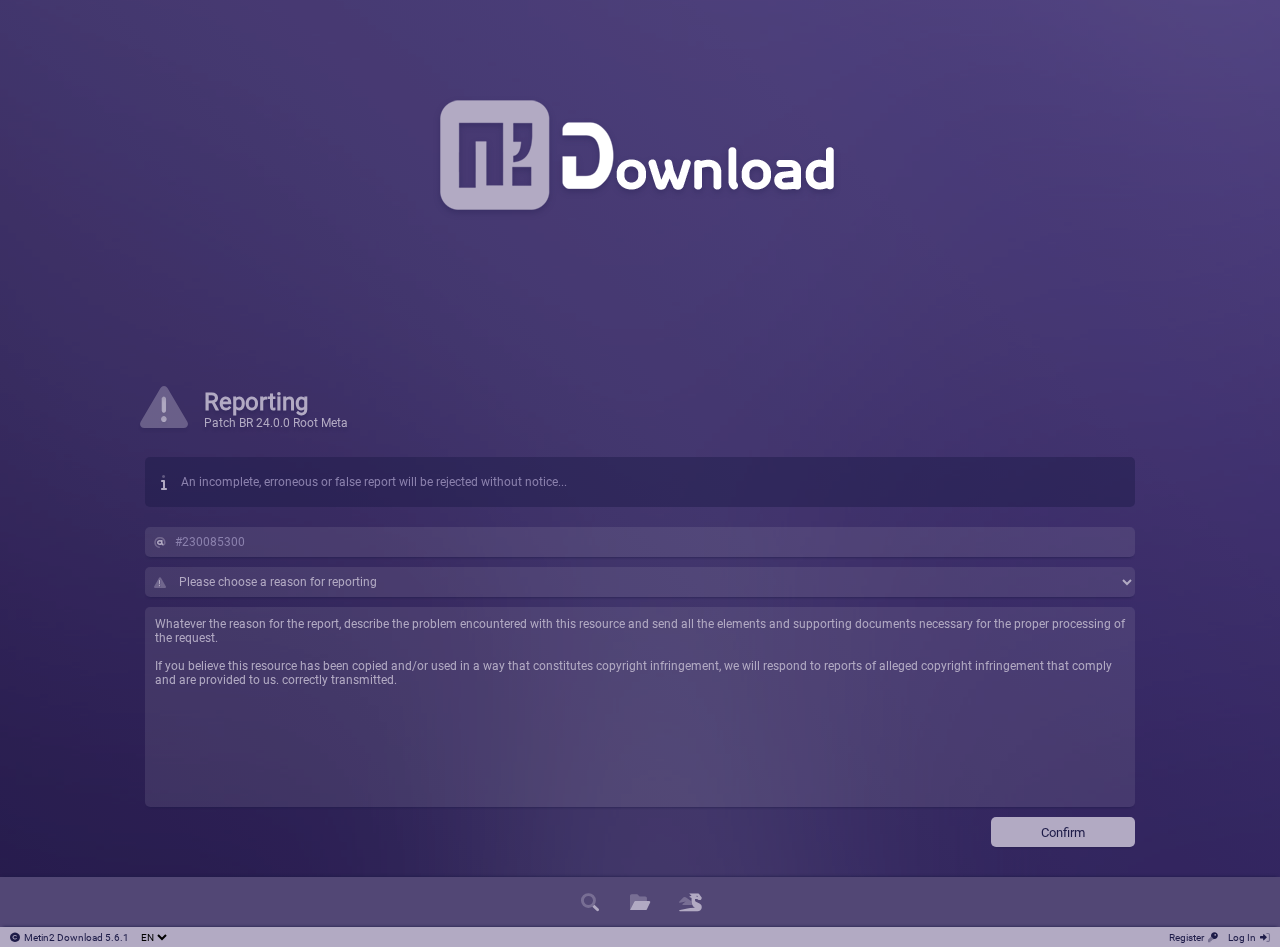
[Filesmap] (690, 902)
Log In (1242, 937)
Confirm (1063, 832)
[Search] (590, 902)
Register (1186, 937)
